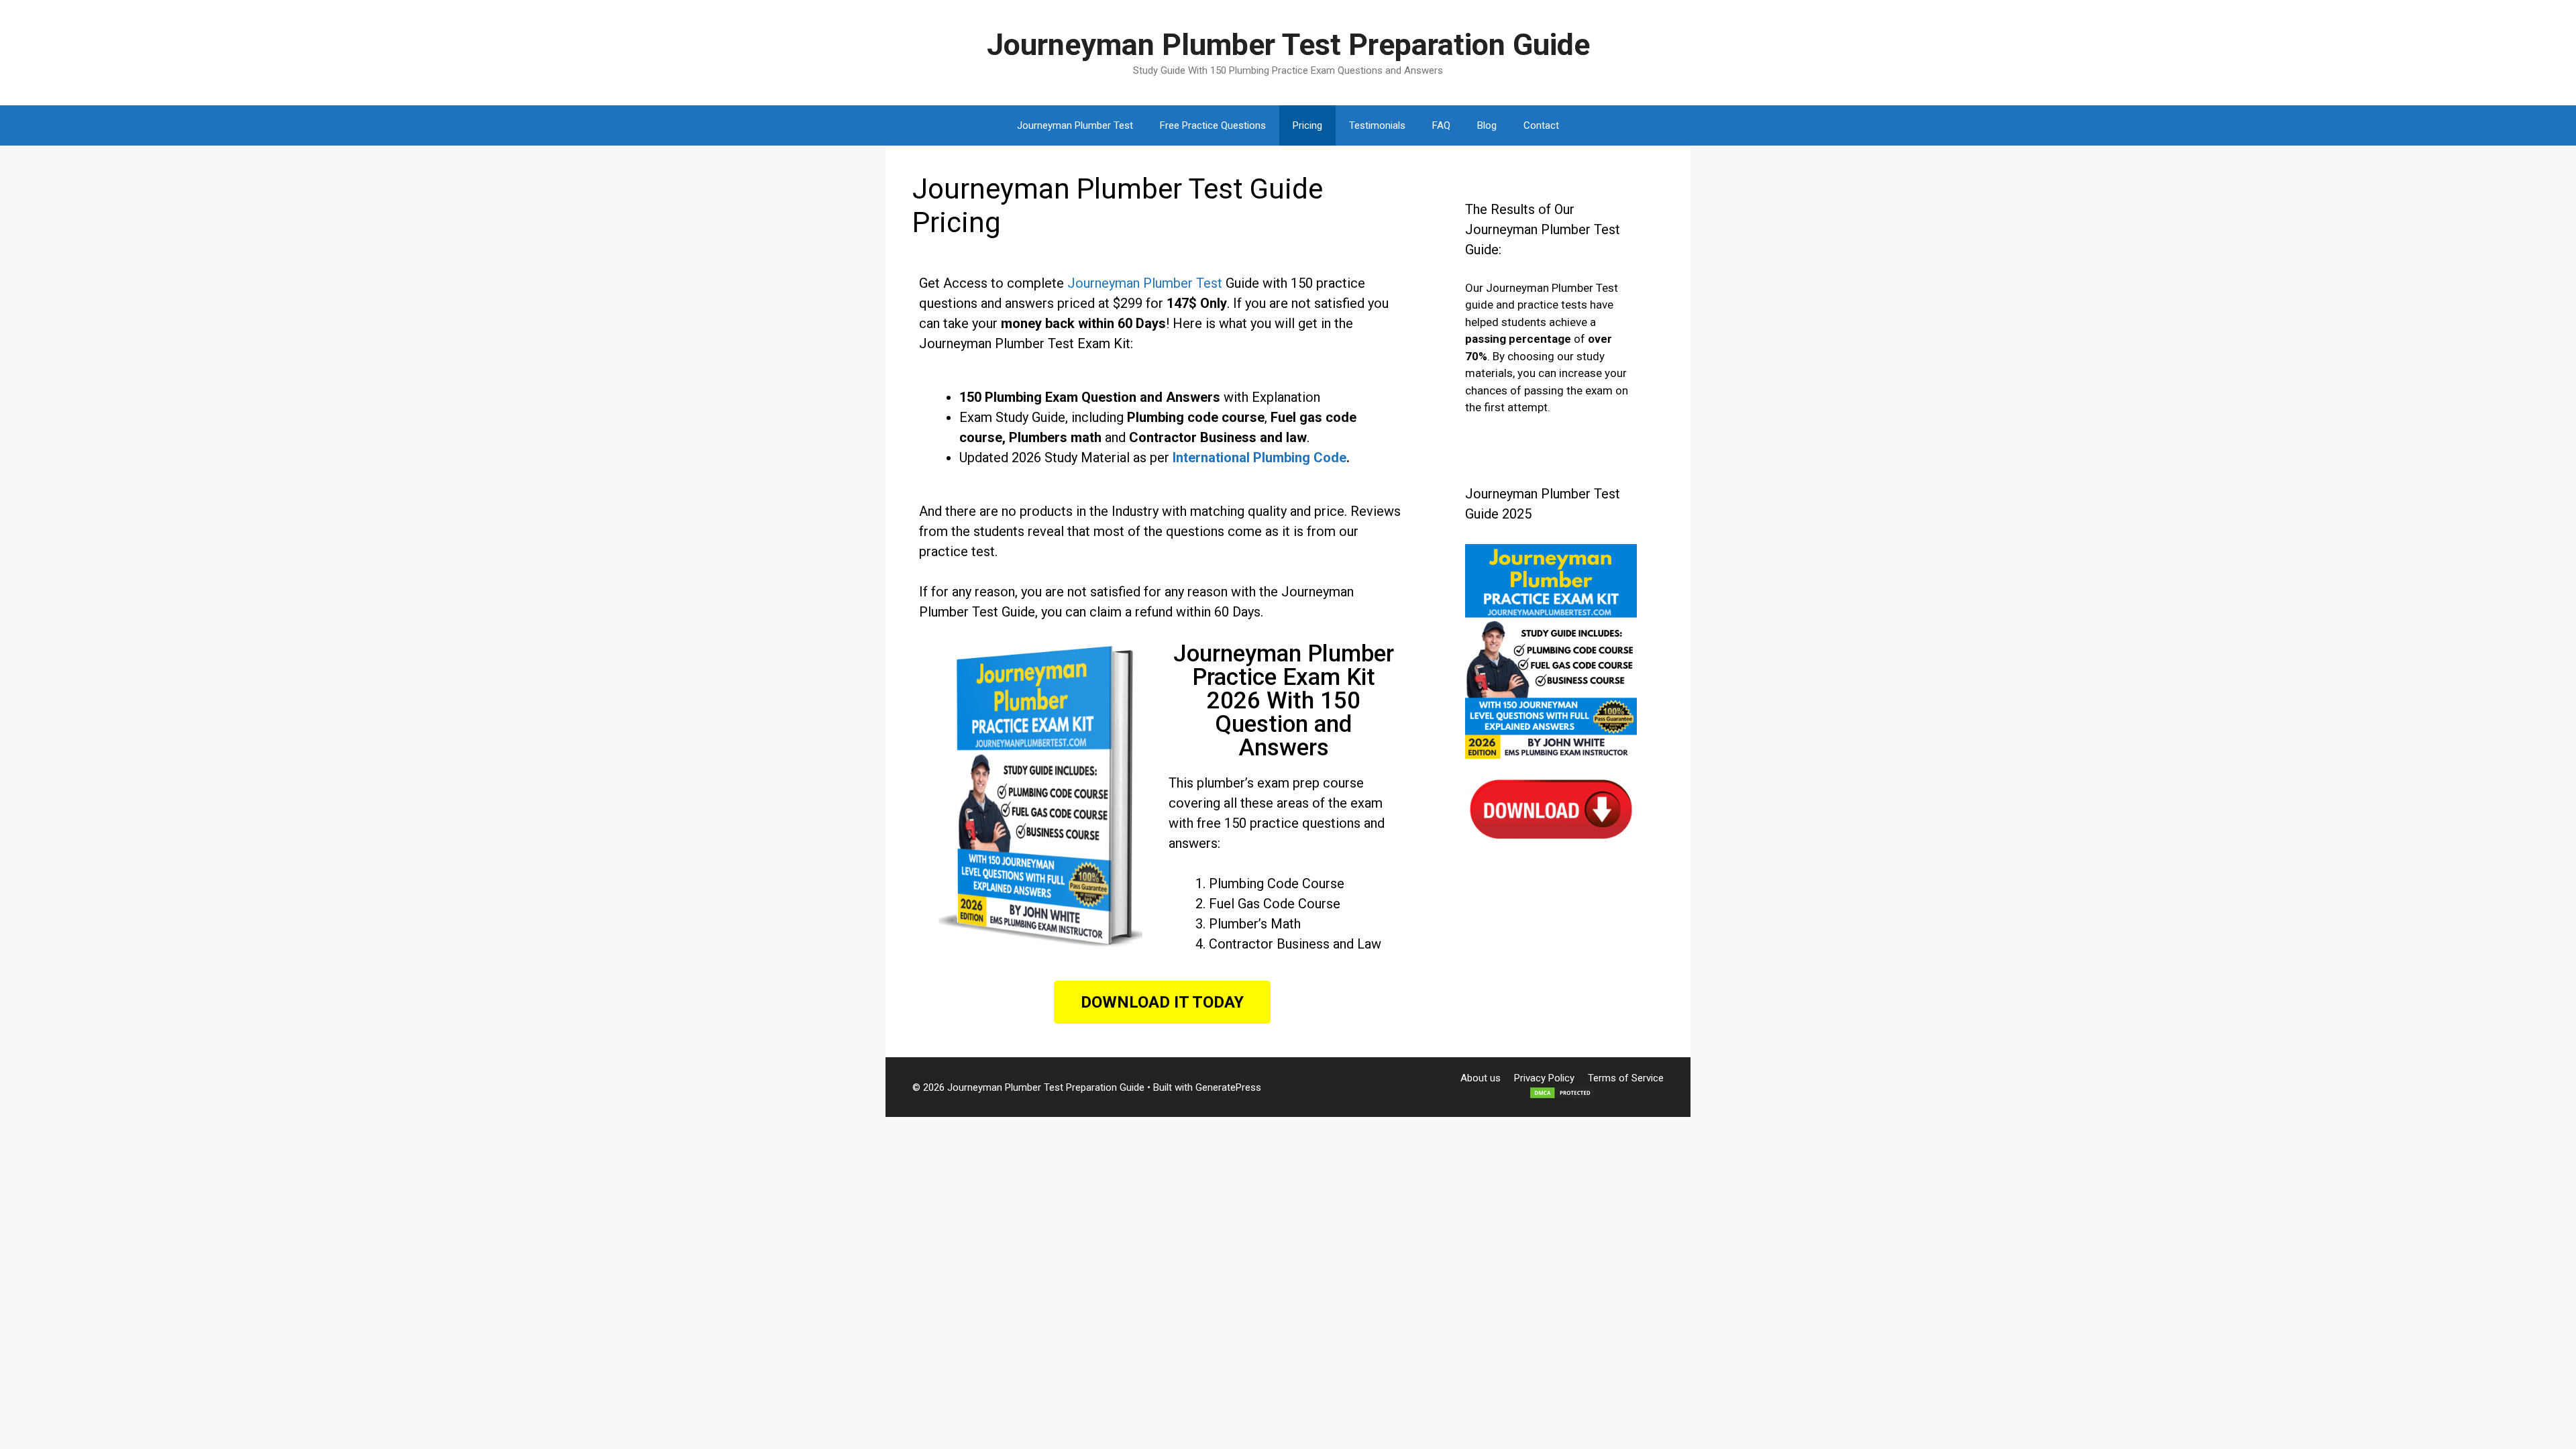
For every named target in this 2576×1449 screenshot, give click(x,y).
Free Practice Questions (1213, 125)
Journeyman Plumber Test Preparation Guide (1288, 45)
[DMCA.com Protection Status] (1562, 1096)
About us (1481, 1078)
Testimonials (1377, 125)
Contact (1541, 125)
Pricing (1307, 125)
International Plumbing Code (1259, 458)
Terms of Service (1626, 1078)
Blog (1487, 125)
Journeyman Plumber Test (1075, 125)
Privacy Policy (1544, 1078)
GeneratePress (1228, 1087)
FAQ (1441, 125)
